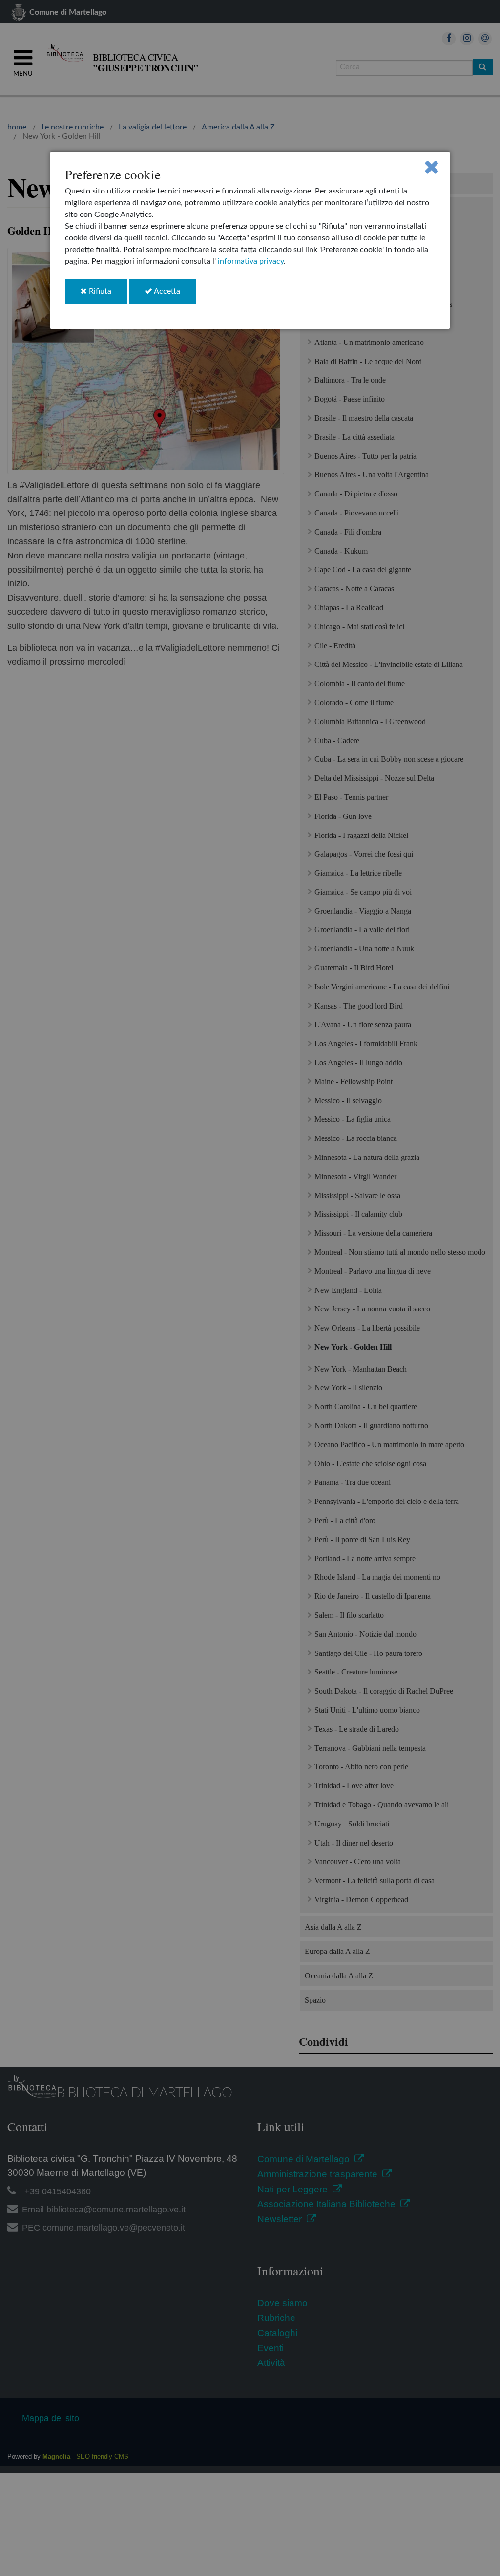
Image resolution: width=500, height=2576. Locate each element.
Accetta (174, 295)
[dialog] (250, 240)
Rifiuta (107, 295)
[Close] (431, 167)
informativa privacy (251, 261)
